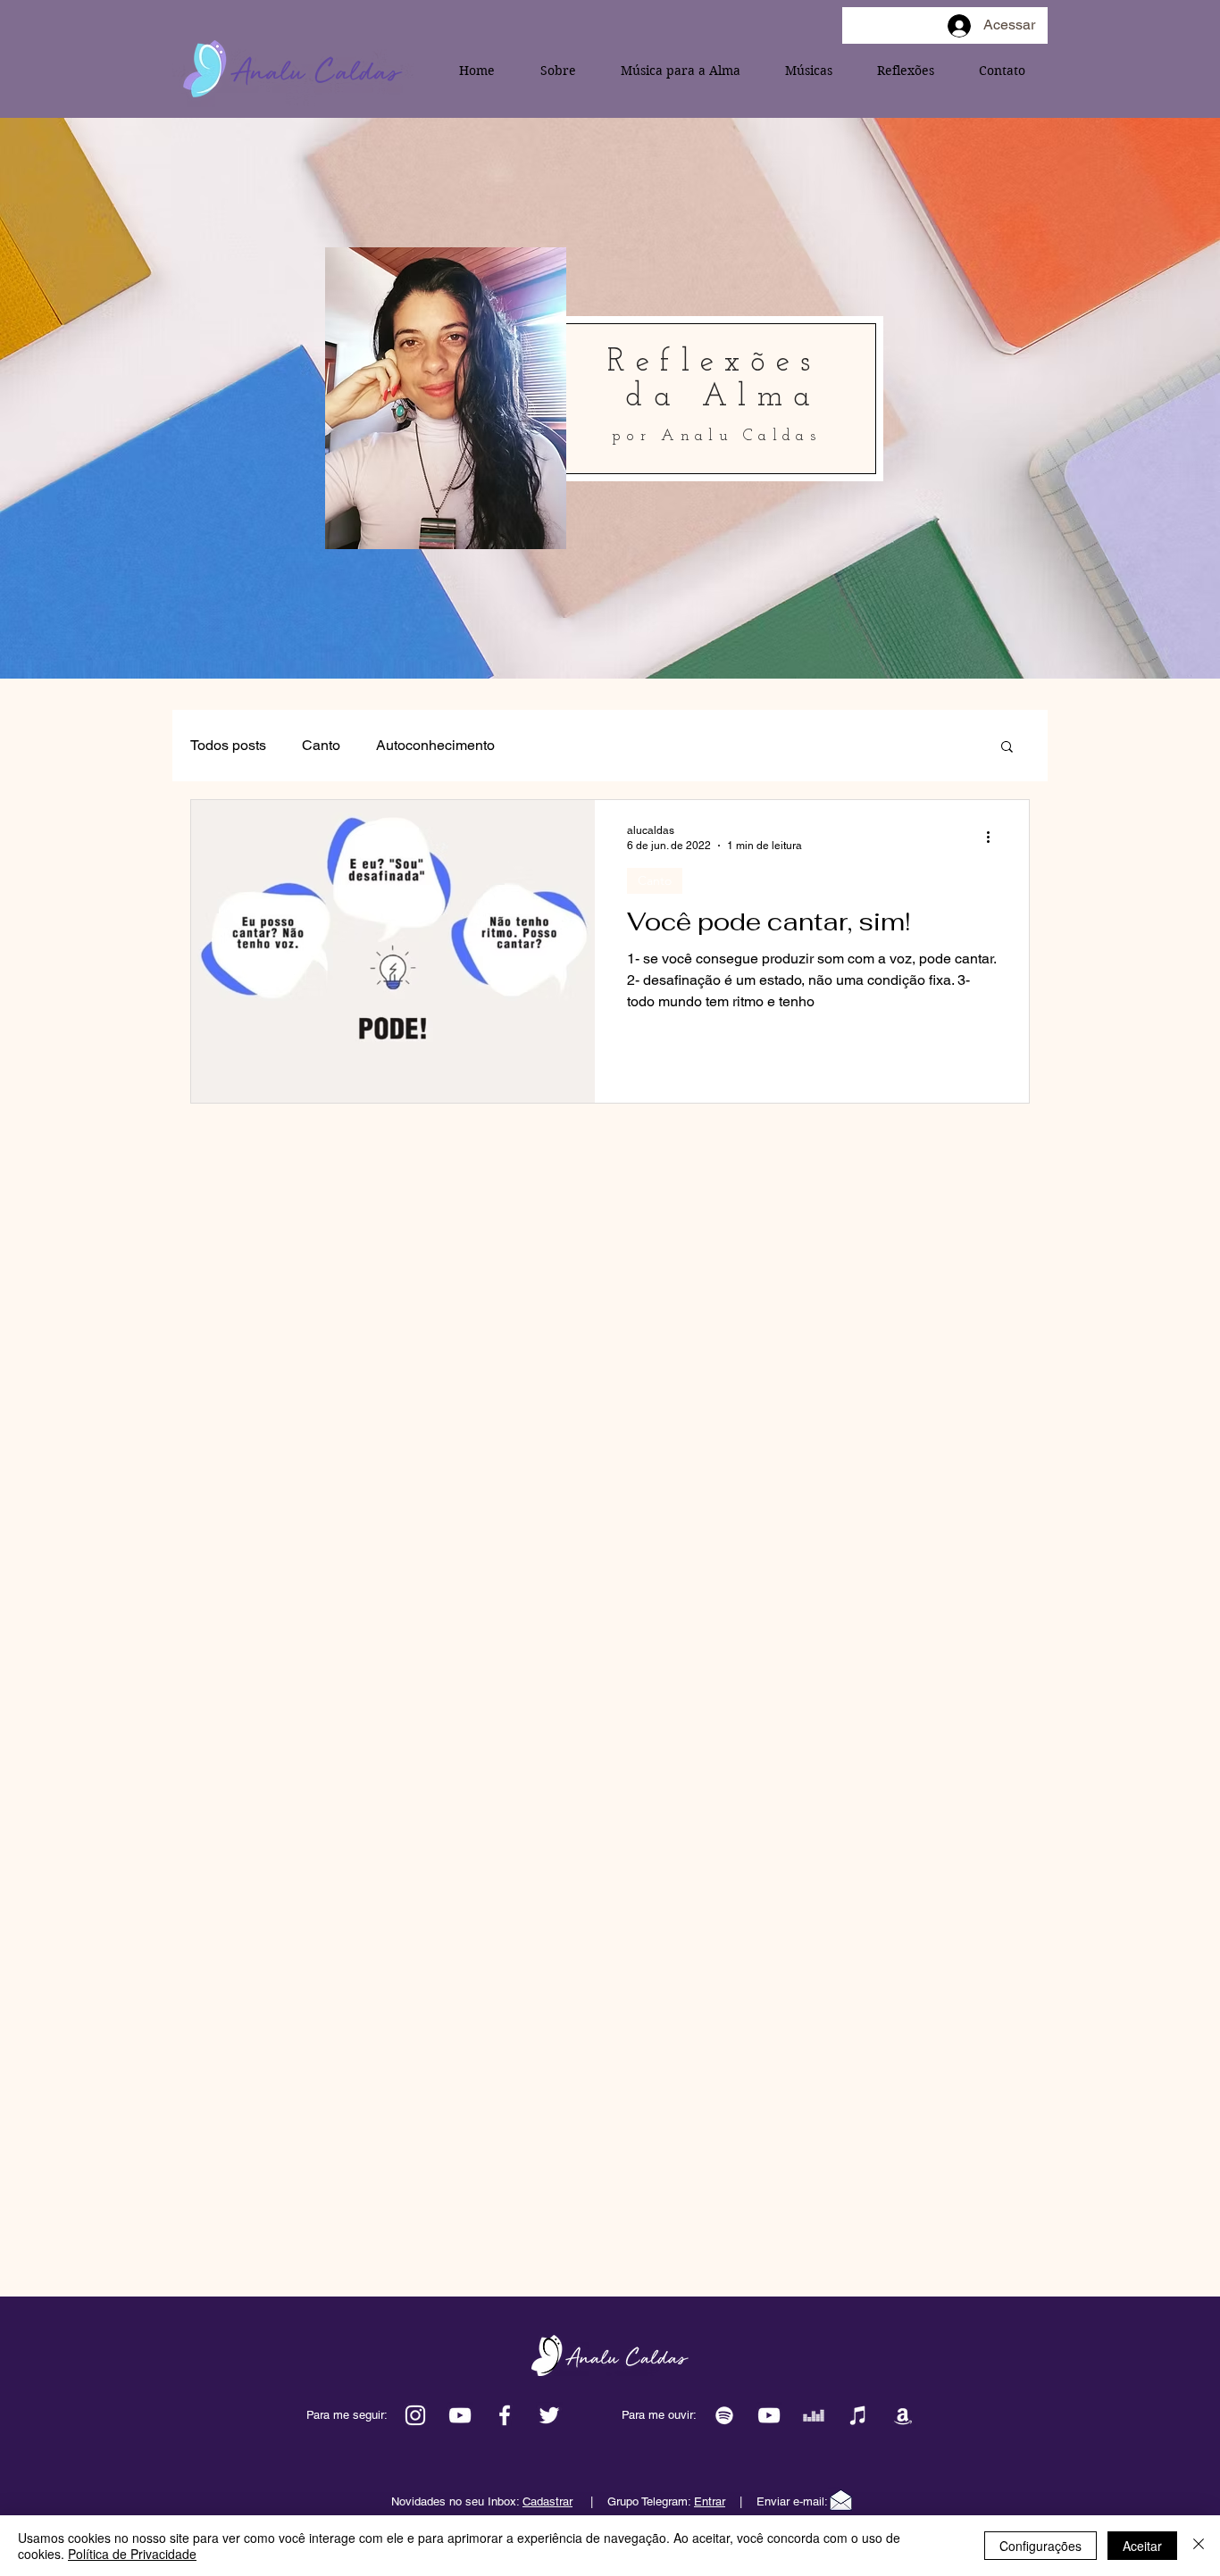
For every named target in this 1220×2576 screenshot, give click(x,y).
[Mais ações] (994, 837)
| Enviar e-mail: (761, 2501)
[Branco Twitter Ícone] (549, 2415)
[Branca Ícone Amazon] (903, 2415)
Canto (321, 745)
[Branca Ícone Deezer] (814, 2415)
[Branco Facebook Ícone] (505, 2415)
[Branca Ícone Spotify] (724, 2415)
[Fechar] (1199, 2546)
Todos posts (228, 745)
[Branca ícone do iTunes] (858, 2415)
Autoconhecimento (435, 745)
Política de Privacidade (132, 2554)
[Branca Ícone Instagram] (415, 2415)
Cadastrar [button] (547, 2501)
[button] (1007, 748)
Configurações (1040, 2546)
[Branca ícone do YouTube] (460, 2415)
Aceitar (1142, 2546)
